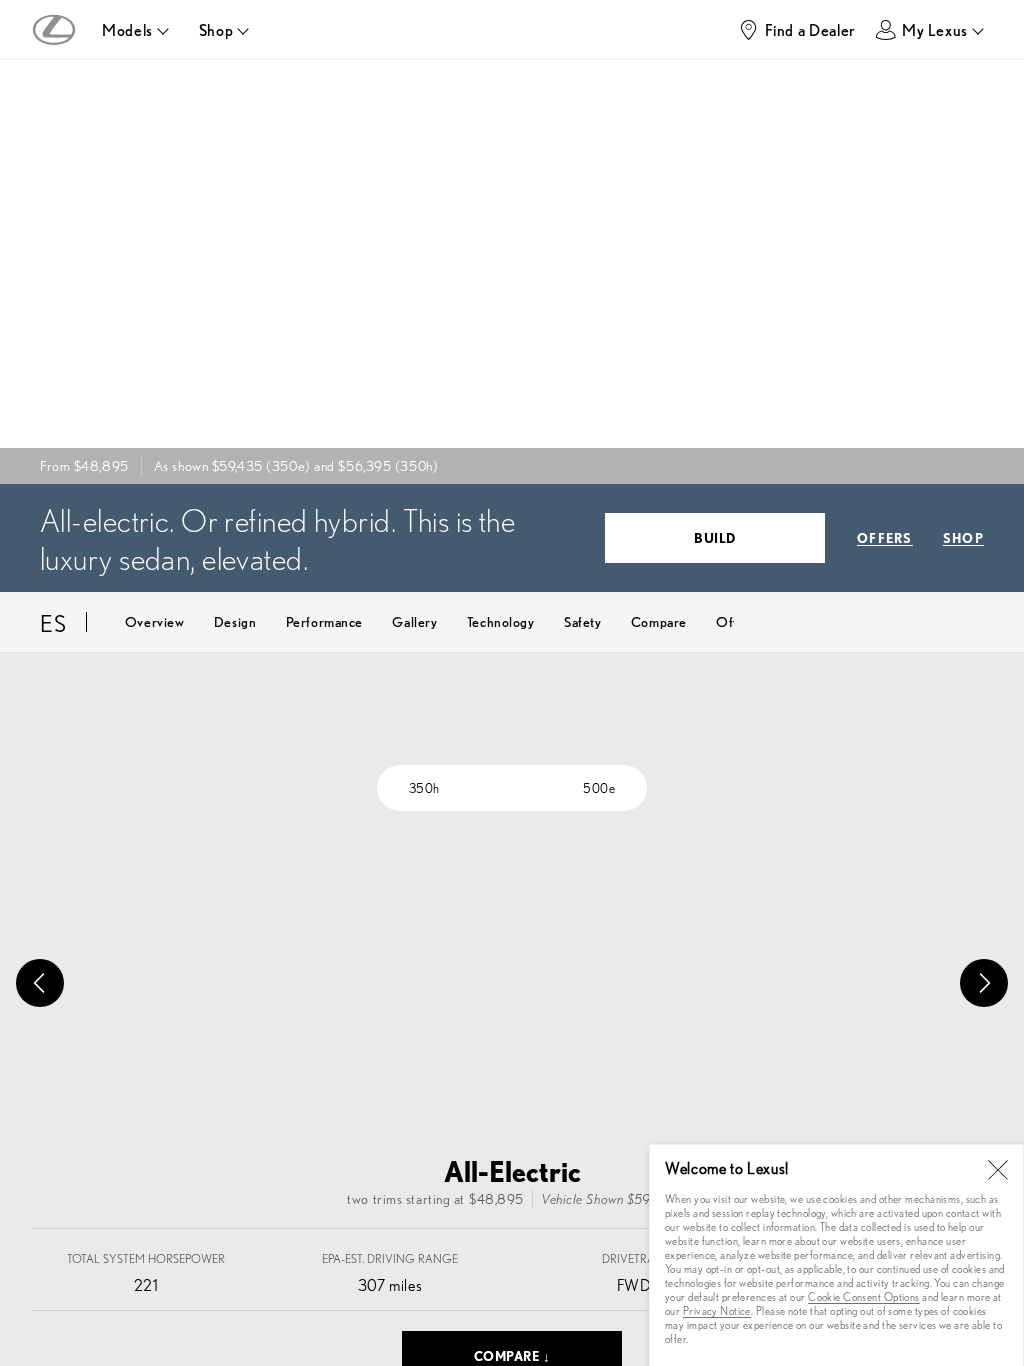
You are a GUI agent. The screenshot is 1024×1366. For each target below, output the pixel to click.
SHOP (963, 537)
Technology (501, 621)
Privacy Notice (717, 1310)
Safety (582, 621)
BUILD (715, 537)
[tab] (424, 788)
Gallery (414, 621)
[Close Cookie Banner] (998, 1170)
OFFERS (885, 537)
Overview (154, 621)
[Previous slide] (40, 983)
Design (235, 621)
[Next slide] (984, 983)
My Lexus (935, 29)
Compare (659, 621)
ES (53, 622)
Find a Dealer (810, 29)
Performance (324, 621)
